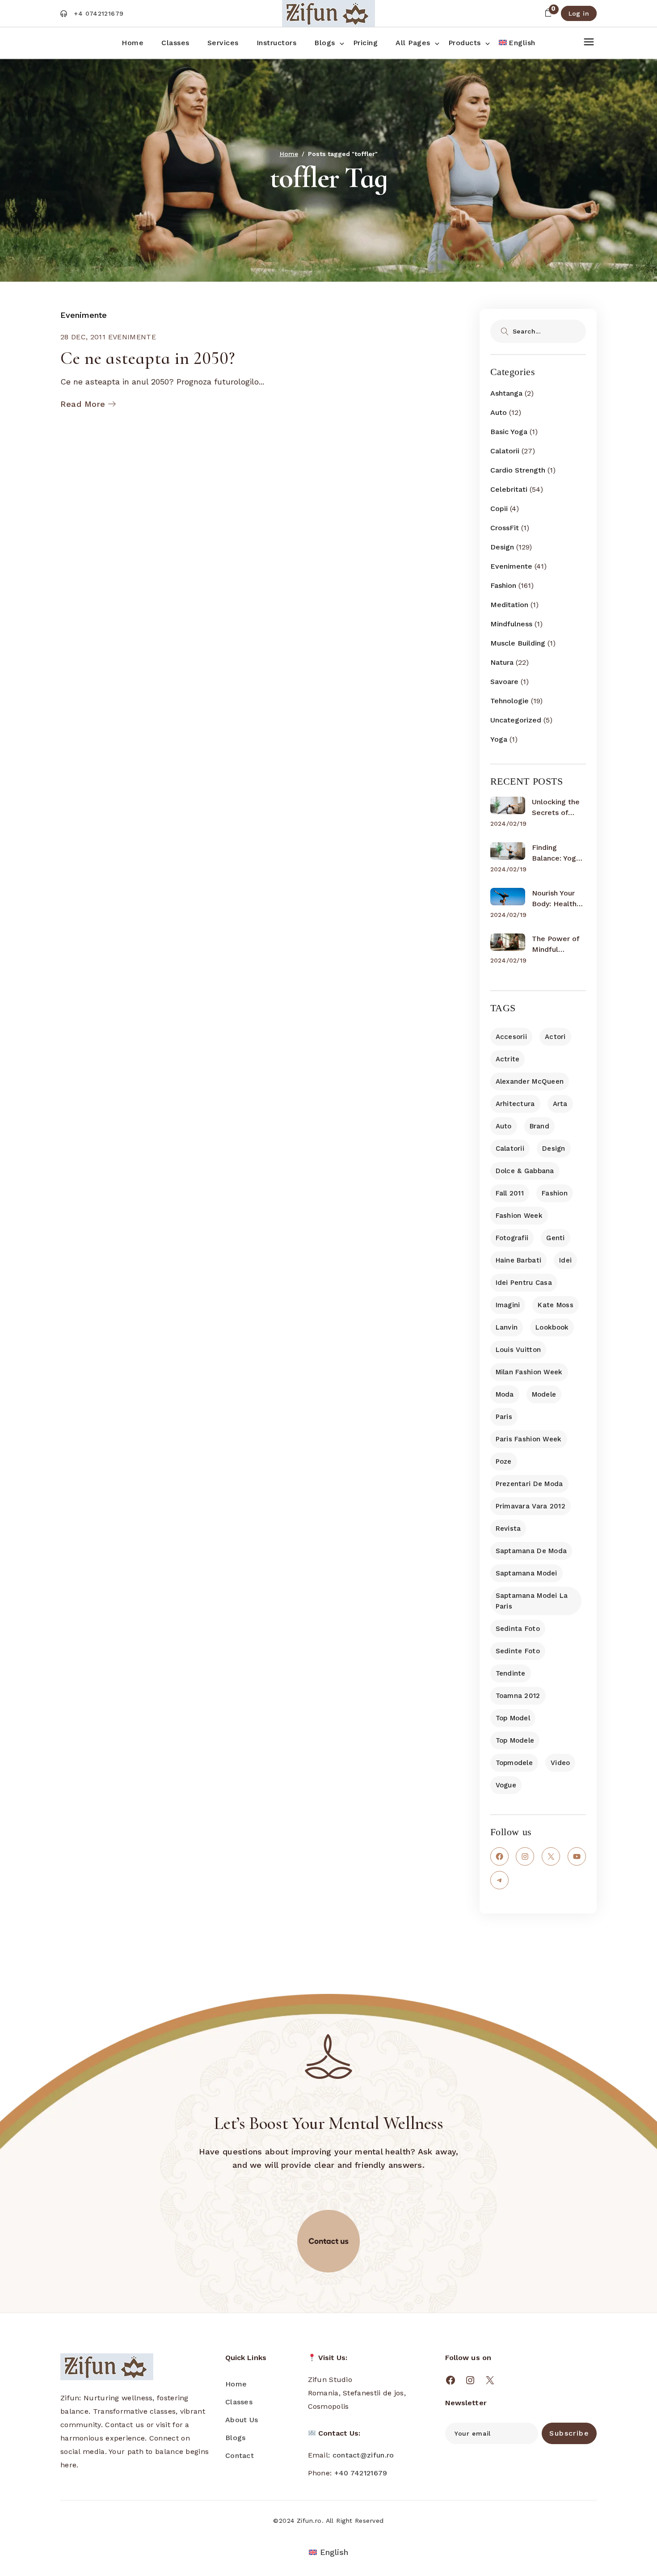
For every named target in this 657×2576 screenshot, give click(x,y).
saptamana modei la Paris (532, 1601)
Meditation (509, 605)
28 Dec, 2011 (83, 337)
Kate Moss (556, 1305)
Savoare (504, 682)
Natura (502, 662)
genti (555, 1238)
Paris (504, 1417)
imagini (508, 1305)
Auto (499, 412)
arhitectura (515, 1104)
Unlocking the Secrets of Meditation (556, 808)
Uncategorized (516, 720)
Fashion (503, 585)
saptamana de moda (531, 1551)
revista (508, 1529)
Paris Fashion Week (529, 1439)
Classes (239, 2402)
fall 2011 (510, 1193)
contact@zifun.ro (363, 2455)
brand (539, 1126)
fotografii (512, 1238)
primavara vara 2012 (531, 1506)
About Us (242, 2420)
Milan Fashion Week (529, 1372)
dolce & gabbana (525, 1171)
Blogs (236, 2438)
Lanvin (507, 1327)
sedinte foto (518, 1651)
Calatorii (505, 451)
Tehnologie (510, 701)
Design (502, 547)
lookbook (552, 1327)
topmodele (514, 1763)
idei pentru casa (524, 1283)
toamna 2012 (518, 1696)
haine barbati (519, 1260)
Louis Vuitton (518, 1350)
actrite (508, 1059)
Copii (499, 509)
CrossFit (505, 528)
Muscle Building (518, 643)
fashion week (519, 1216)
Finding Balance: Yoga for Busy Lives (556, 853)
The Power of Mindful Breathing (556, 945)
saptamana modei (526, 1573)
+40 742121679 (361, 2473)
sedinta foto (518, 1629)
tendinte (511, 1673)
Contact (240, 2456)
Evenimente (84, 315)
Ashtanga (506, 393)
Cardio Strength (518, 470)
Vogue (506, 1785)
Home (236, 2384)
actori (555, 1037)
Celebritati (509, 489)
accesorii (512, 1037)
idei (565, 1260)
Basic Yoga (509, 432)
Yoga (499, 739)
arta (560, 1104)
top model (513, 1718)
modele (544, 1394)
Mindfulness (511, 624)
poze (504, 1461)
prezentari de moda (529, 1484)
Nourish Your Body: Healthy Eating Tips (556, 899)
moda (505, 1394)
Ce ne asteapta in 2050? (147, 358)
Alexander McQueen (530, 1081)
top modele (515, 1740)
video (560, 1763)
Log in (579, 13)
